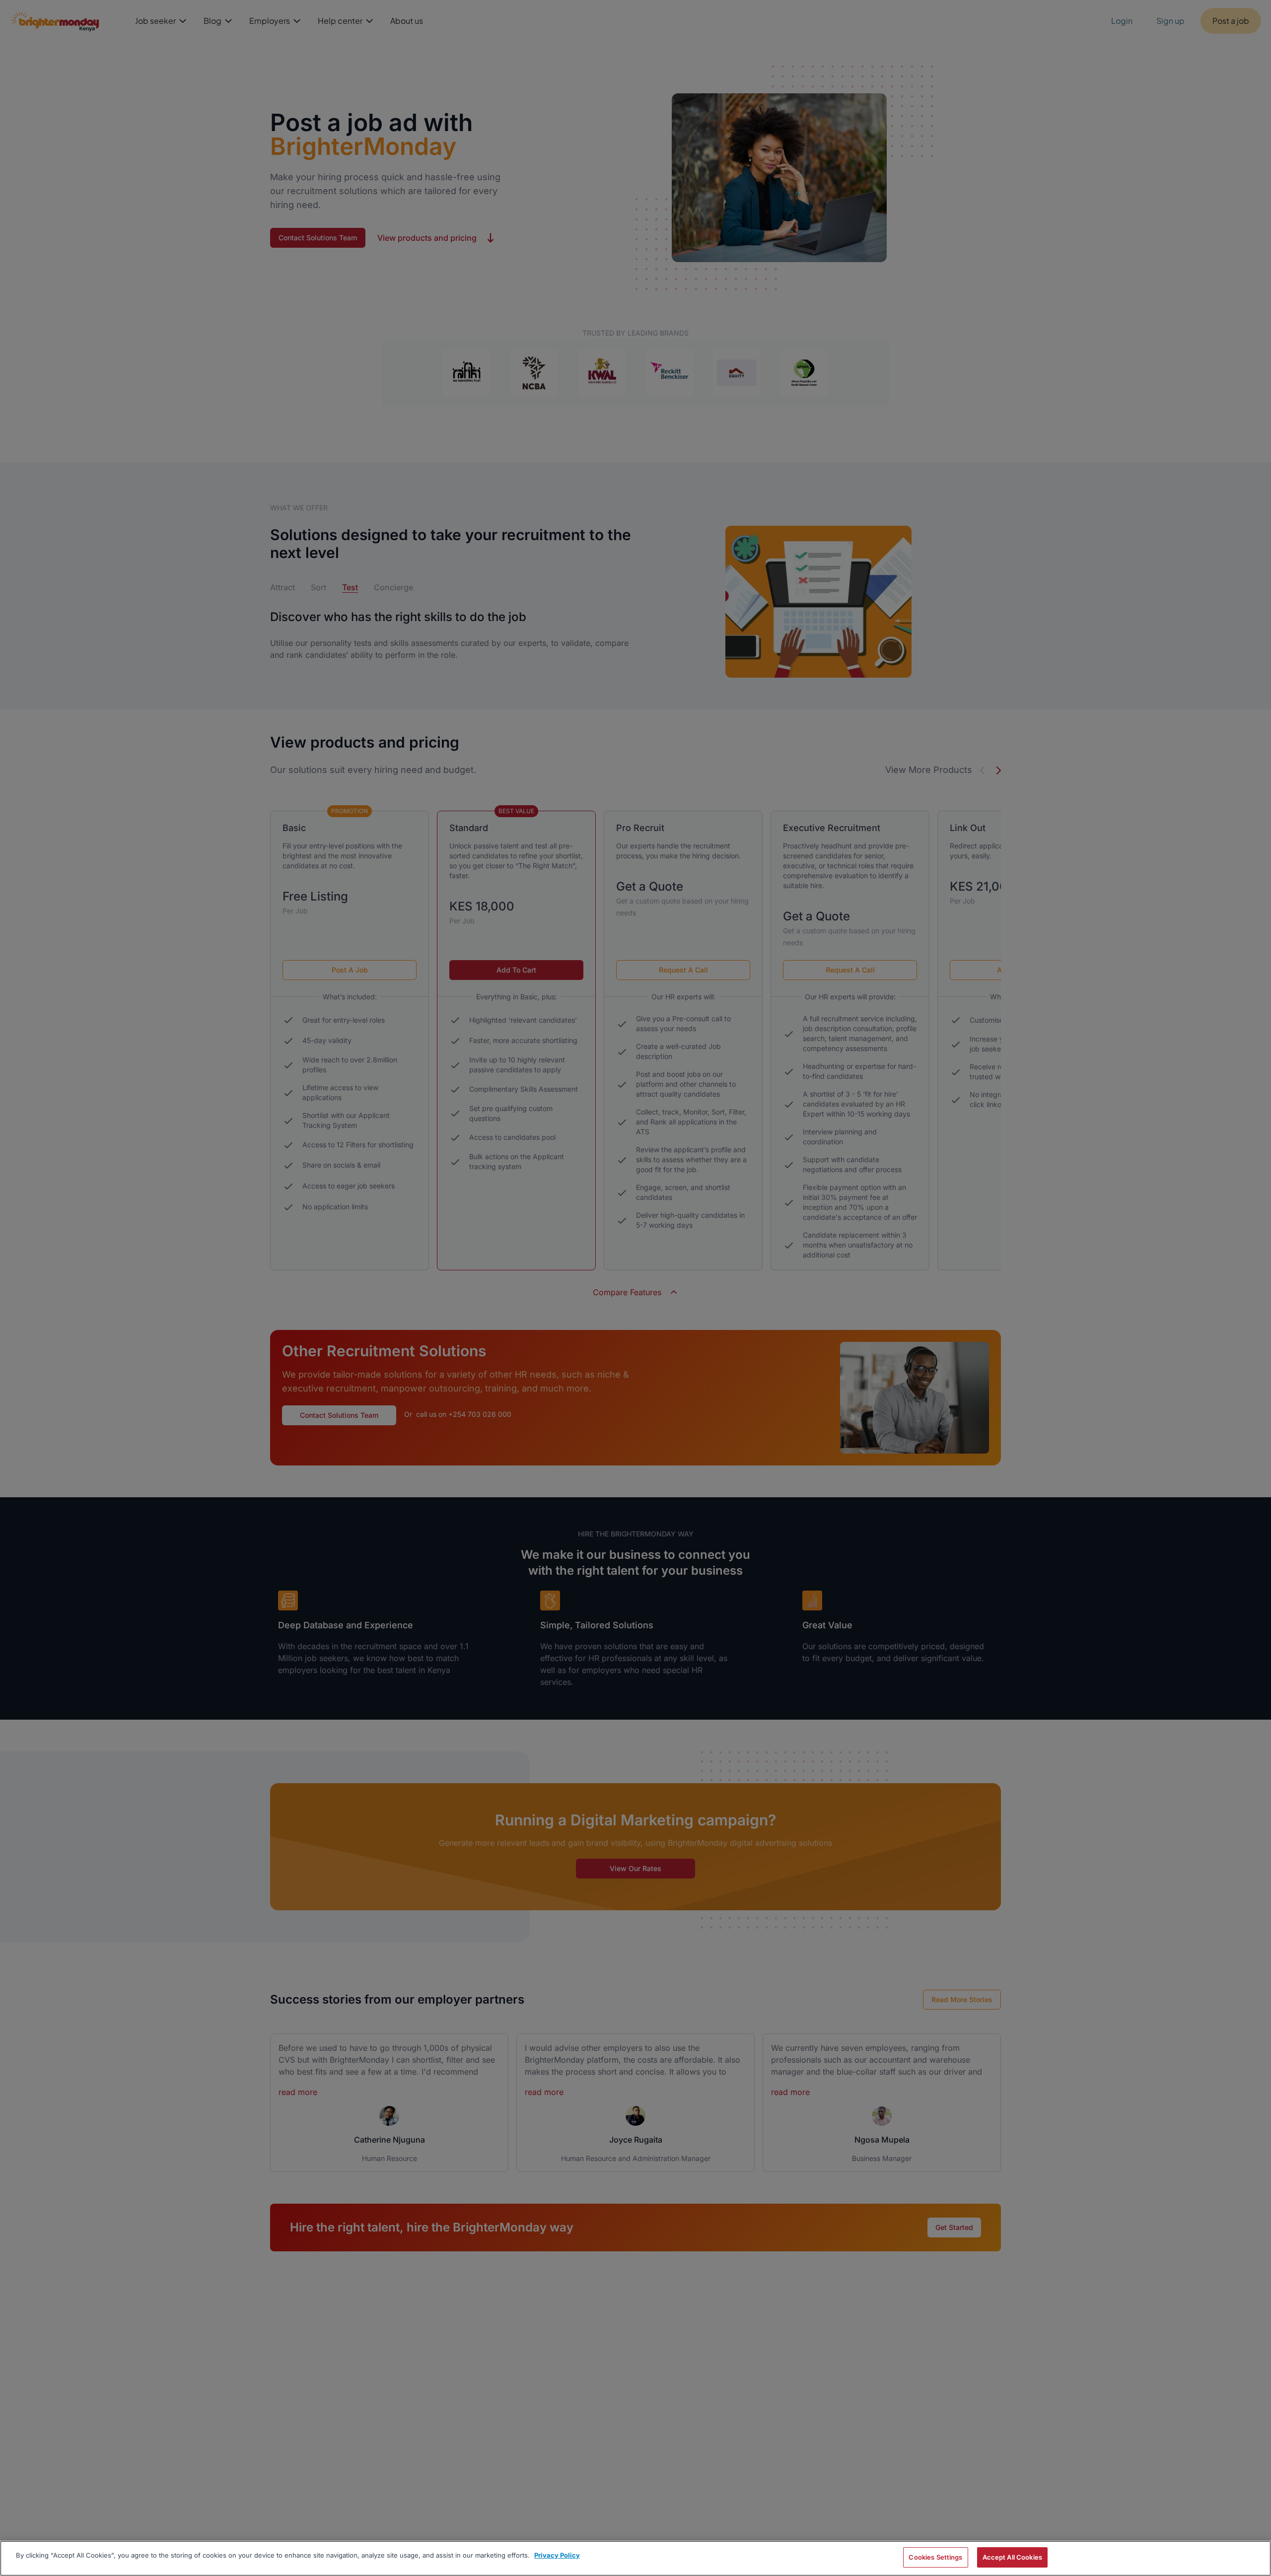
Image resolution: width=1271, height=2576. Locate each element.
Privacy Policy (557, 2555)
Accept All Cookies (1012, 2557)
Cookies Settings (935, 2557)
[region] (635, 2558)
